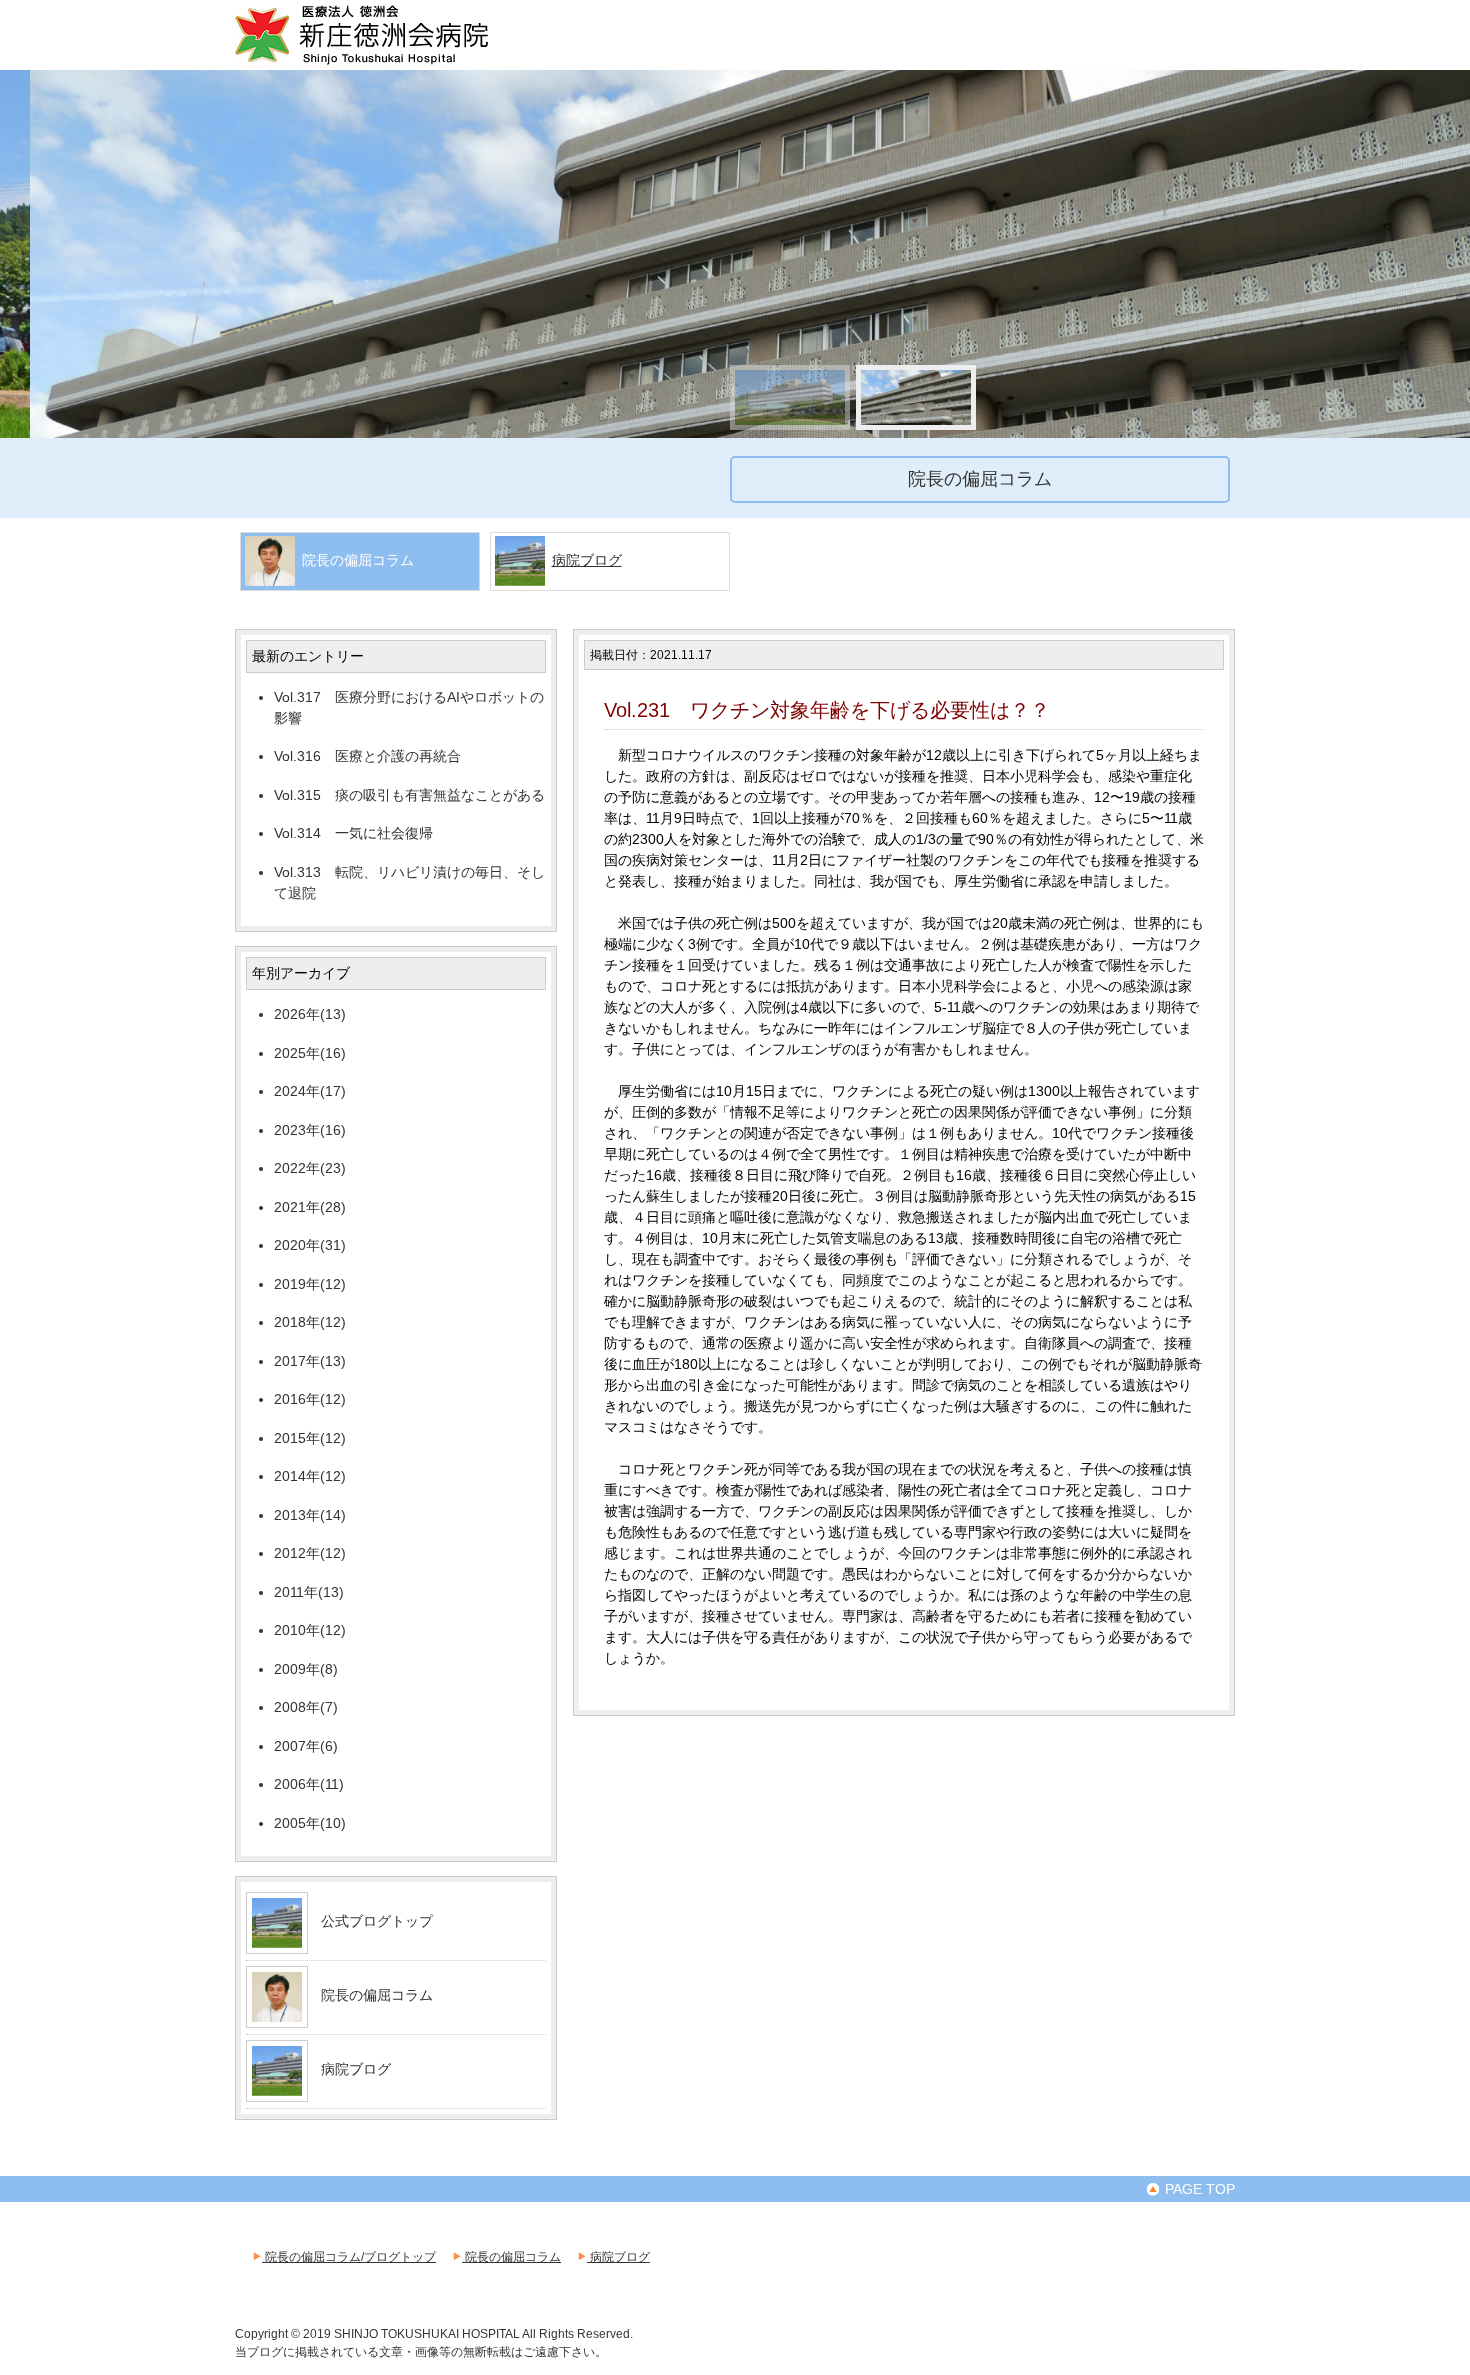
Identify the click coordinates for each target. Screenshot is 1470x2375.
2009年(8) (306, 1669)
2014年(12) (310, 1476)
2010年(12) (310, 1630)
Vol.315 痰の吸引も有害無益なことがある (409, 795)
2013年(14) (310, 1515)
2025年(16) (310, 1053)
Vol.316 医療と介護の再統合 (367, 756)
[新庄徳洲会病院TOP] (390, 62)
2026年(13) (310, 1014)
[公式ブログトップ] (277, 1940)
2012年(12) (310, 1553)
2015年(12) (310, 1438)
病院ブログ (587, 560)
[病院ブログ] (277, 2088)
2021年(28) (310, 1207)
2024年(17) (310, 1091)
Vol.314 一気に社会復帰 (353, 833)
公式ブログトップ (377, 1921)
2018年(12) (310, 1322)
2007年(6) (306, 1746)
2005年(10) (310, 1823)
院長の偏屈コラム (377, 1995)
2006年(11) (309, 1784)
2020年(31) (310, 1245)
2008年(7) (306, 1707)
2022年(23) (310, 1168)
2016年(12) (310, 1399)
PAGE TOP (1198, 2189)
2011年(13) (309, 1592)
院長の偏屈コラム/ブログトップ (349, 2257)
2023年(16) (310, 1130)
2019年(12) (310, 1284)
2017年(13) (310, 1361)
